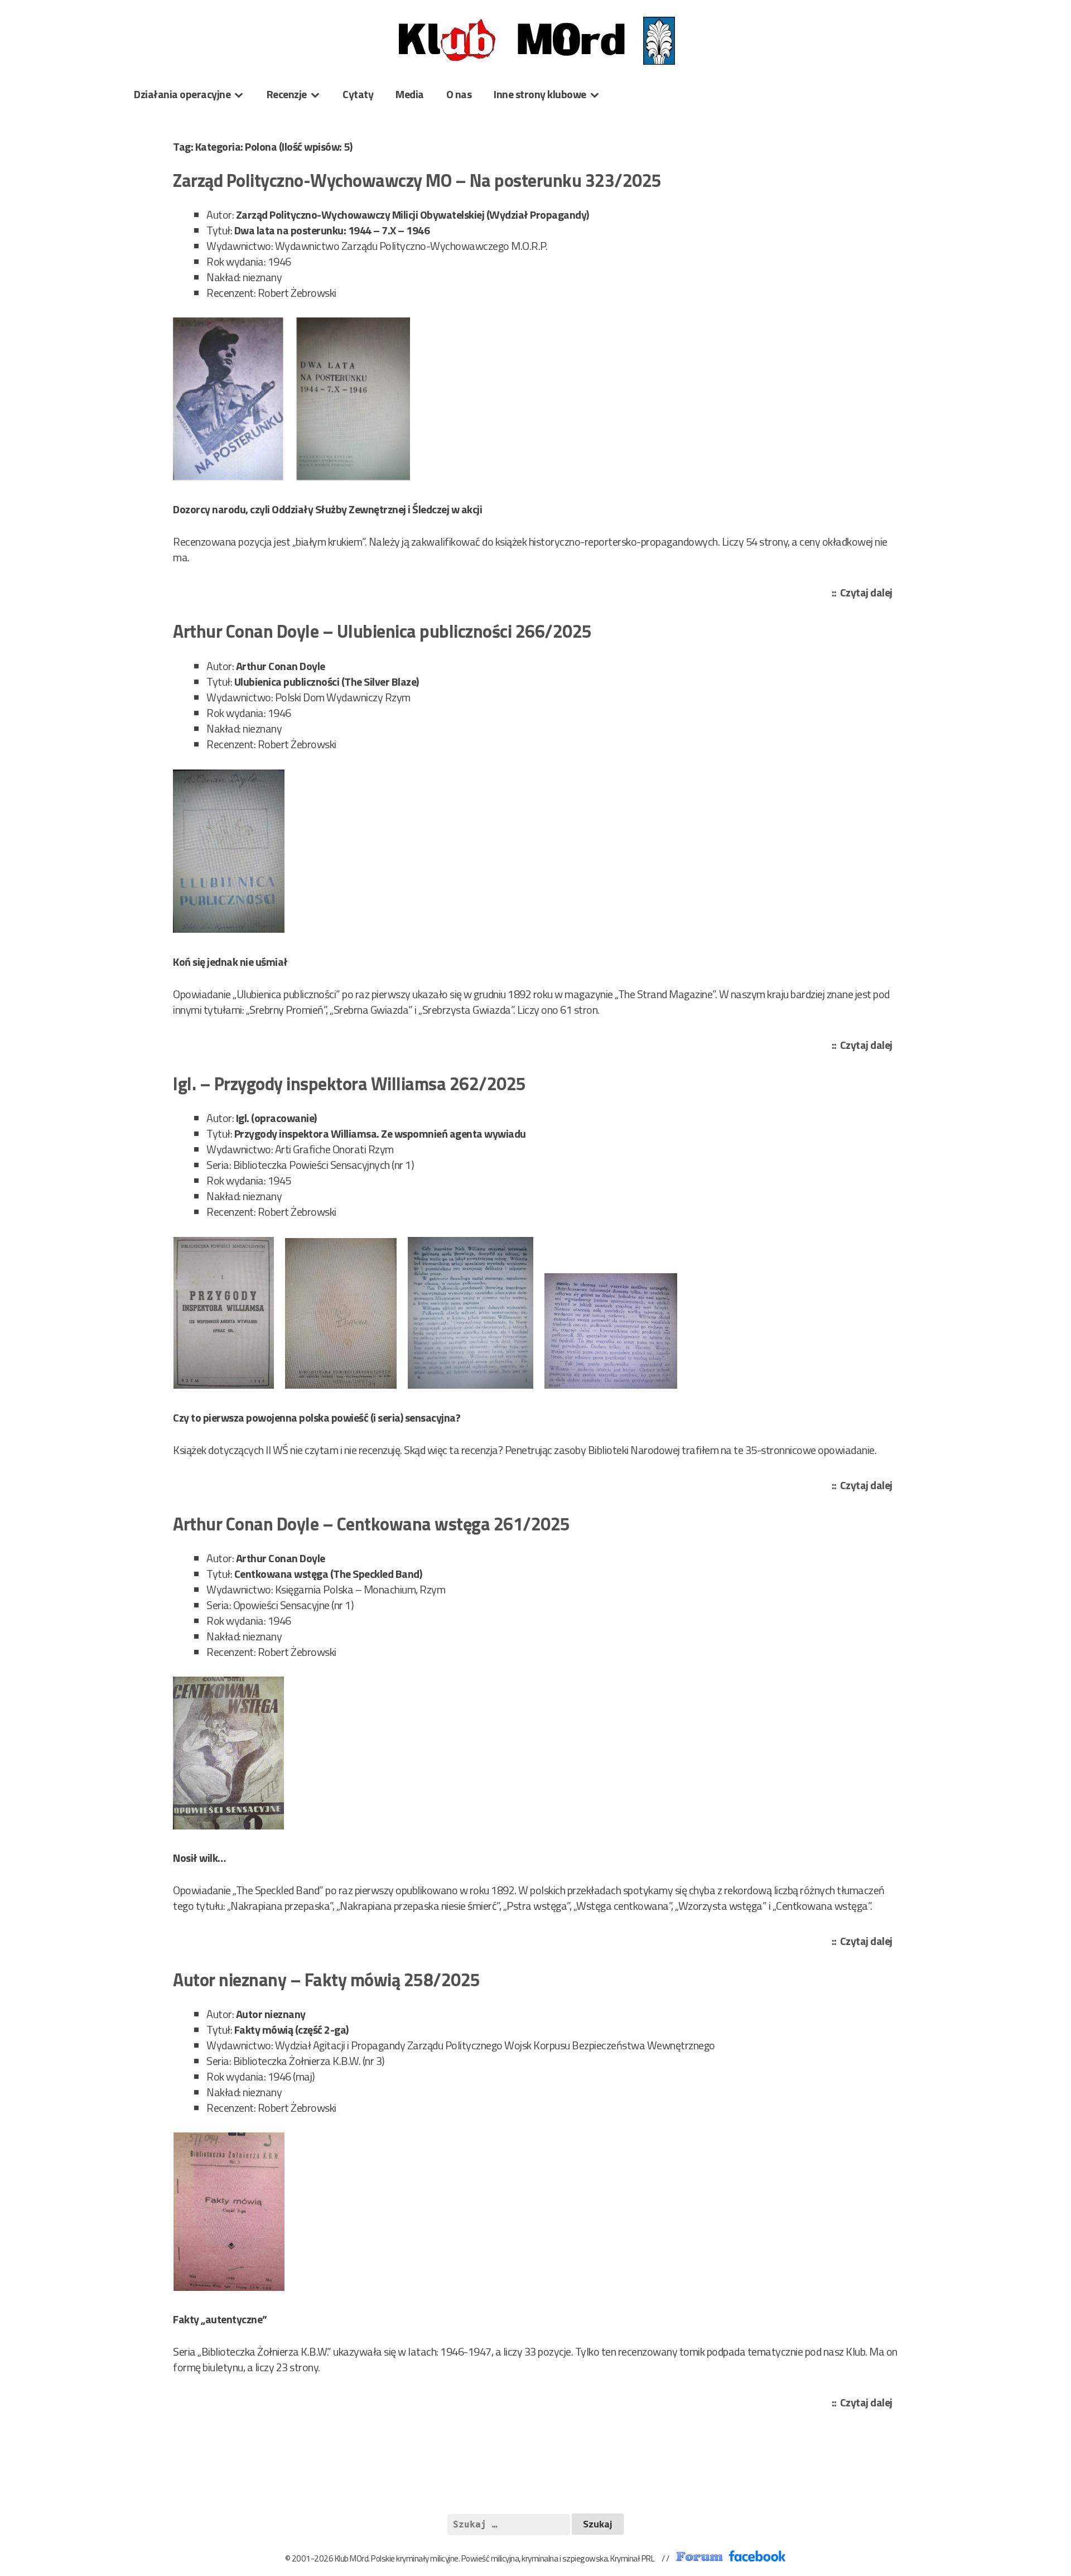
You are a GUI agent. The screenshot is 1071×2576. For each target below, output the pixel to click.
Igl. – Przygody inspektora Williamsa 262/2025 (349, 1084)
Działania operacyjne (182, 94)
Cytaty (358, 94)
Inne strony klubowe (540, 94)
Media (410, 94)
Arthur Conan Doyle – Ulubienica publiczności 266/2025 (382, 631)
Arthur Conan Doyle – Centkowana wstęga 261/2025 (372, 1524)
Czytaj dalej (869, 593)
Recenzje (287, 94)
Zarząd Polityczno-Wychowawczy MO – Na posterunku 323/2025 (417, 180)
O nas (459, 94)
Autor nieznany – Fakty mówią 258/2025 (327, 1980)
